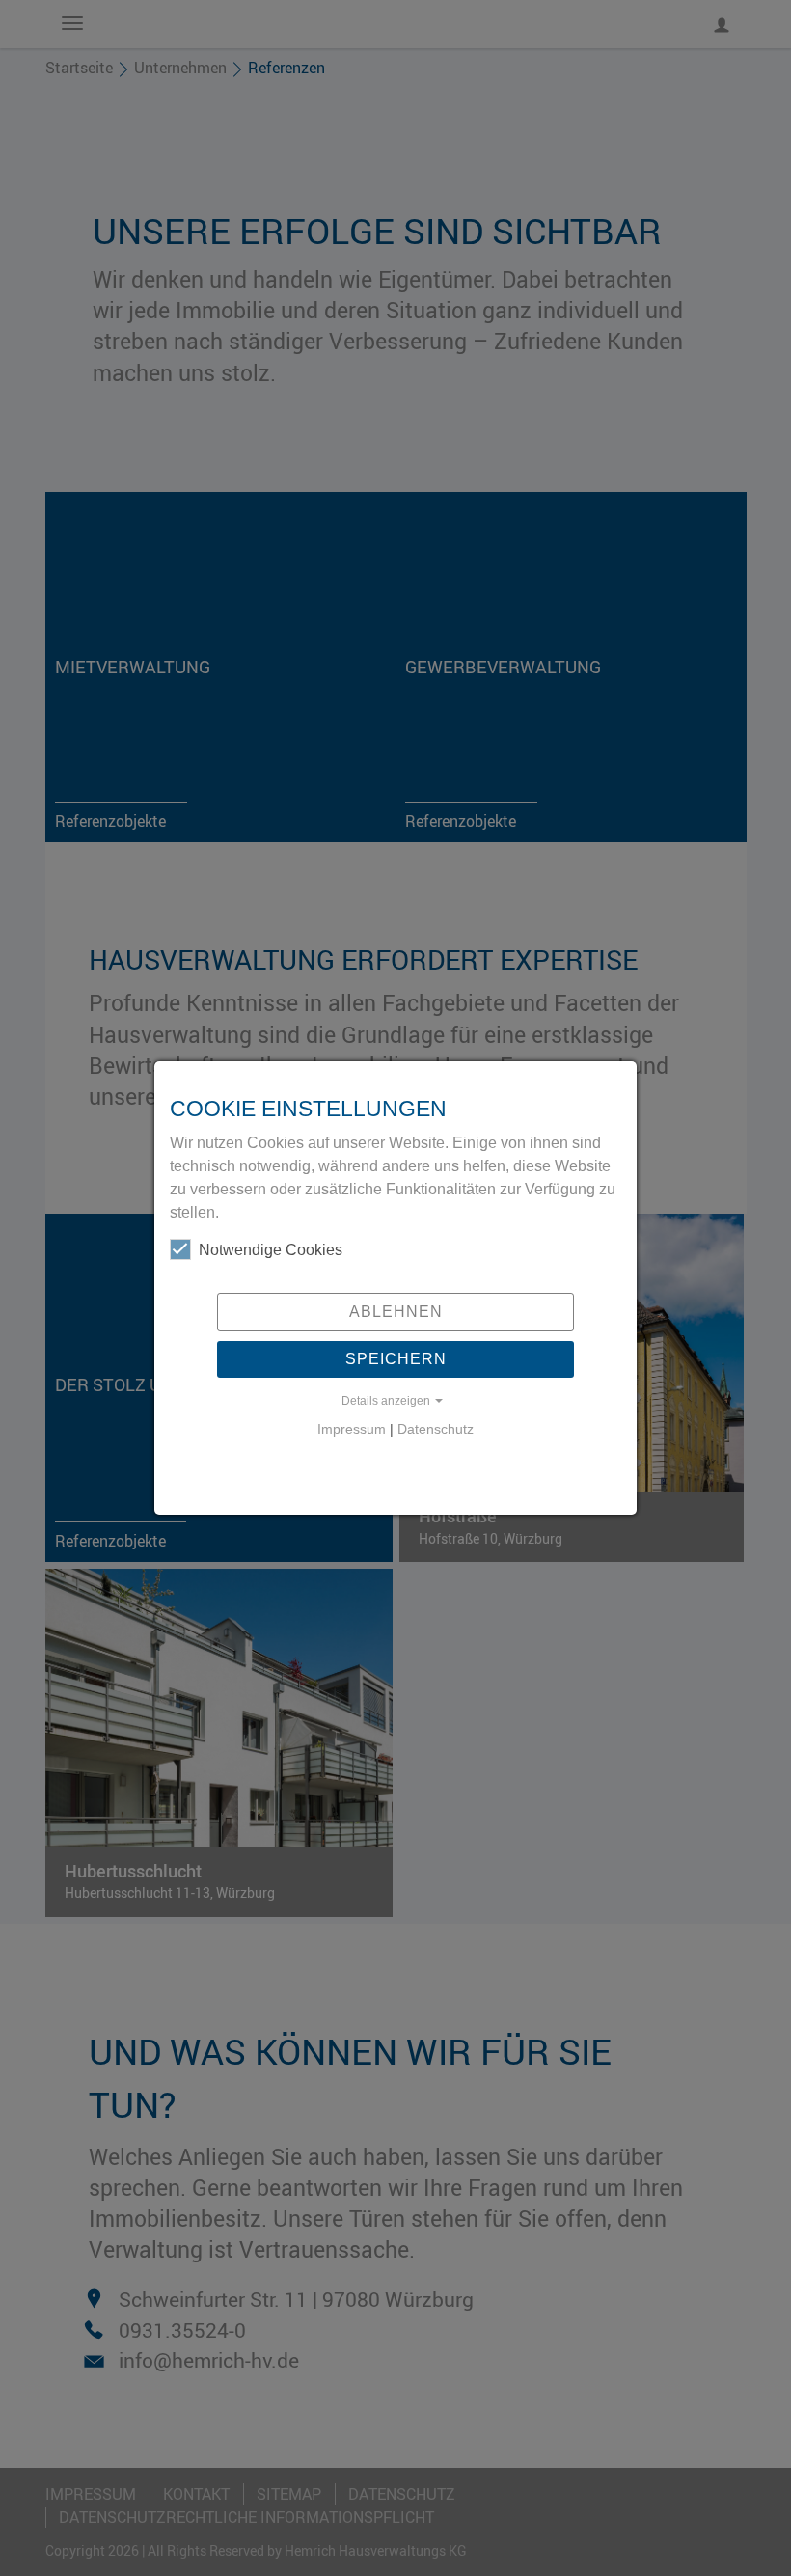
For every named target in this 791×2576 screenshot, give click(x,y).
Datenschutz (436, 1429)
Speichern (396, 1359)
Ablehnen (396, 1312)
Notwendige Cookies (271, 1250)
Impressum (352, 1429)
